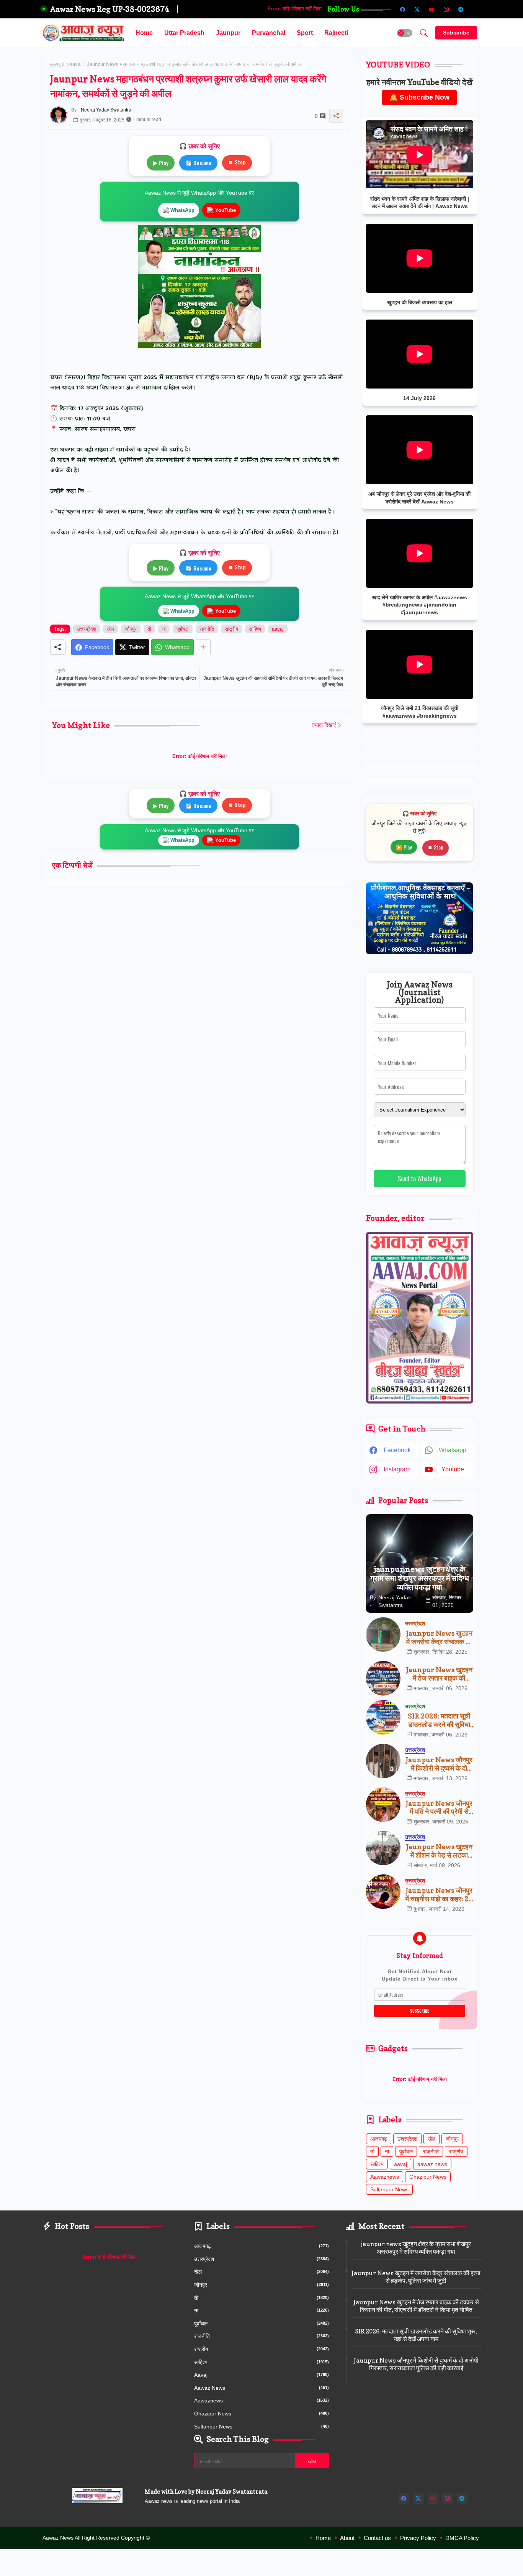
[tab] (144, 33)
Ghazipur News (428, 2177)
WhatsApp (182, 210)
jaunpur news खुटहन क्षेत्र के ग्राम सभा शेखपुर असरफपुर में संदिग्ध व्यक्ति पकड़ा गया (416, 2248)
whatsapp (453, 1450)
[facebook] (403, 9)
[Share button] (203, 647)
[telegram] (461, 9)
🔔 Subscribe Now (419, 97)
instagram (397, 1469)
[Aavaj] (476, 9)
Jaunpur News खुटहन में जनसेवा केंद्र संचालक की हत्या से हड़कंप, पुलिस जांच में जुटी (439, 1637)
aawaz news (432, 2164)
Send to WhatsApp (419, 1179)
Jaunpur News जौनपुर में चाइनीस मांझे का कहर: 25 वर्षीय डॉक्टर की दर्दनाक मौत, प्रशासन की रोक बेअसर (439, 1895)
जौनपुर (131, 629)
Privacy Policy (418, 2538)
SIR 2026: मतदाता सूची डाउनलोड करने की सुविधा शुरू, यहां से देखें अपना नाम (439, 1720)
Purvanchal (269, 33)
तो (149, 629)
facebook (397, 1450)
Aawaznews (385, 2177)
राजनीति (207, 629)
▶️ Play (404, 847)
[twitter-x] (417, 9)
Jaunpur (228, 33)
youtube (453, 1469)
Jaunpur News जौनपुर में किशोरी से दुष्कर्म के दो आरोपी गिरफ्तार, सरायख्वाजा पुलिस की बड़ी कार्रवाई (439, 1764)
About (347, 2538)
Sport (305, 33)
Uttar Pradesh (184, 33)
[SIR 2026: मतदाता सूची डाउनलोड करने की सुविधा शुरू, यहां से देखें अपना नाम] (383, 1717)
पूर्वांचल (183, 629)
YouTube (226, 210)
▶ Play (161, 163)
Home (144, 33)
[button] (405, 33)
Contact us (377, 2538)
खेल (110, 629)
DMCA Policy (462, 2538)
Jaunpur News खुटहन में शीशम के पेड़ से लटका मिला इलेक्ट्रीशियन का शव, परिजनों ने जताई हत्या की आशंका (439, 1851)
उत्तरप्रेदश (87, 629)
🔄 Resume (198, 163)
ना (164, 629)
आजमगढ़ (379, 2139)
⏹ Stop (237, 162)
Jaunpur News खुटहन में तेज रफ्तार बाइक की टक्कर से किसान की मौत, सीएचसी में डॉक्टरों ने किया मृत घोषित (439, 1674)
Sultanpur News (389, 2189)
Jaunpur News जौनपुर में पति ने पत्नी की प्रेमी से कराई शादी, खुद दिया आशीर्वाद (439, 1808)
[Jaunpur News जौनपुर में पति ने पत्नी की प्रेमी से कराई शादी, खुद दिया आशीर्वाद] (383, 1805)
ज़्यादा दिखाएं (324, 725)
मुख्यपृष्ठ (57, 64)
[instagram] (446, 9)
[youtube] (432, 9)
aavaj (76, 64)
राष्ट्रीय (231, 629)
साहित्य (255, 629)
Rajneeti (336, 33)
